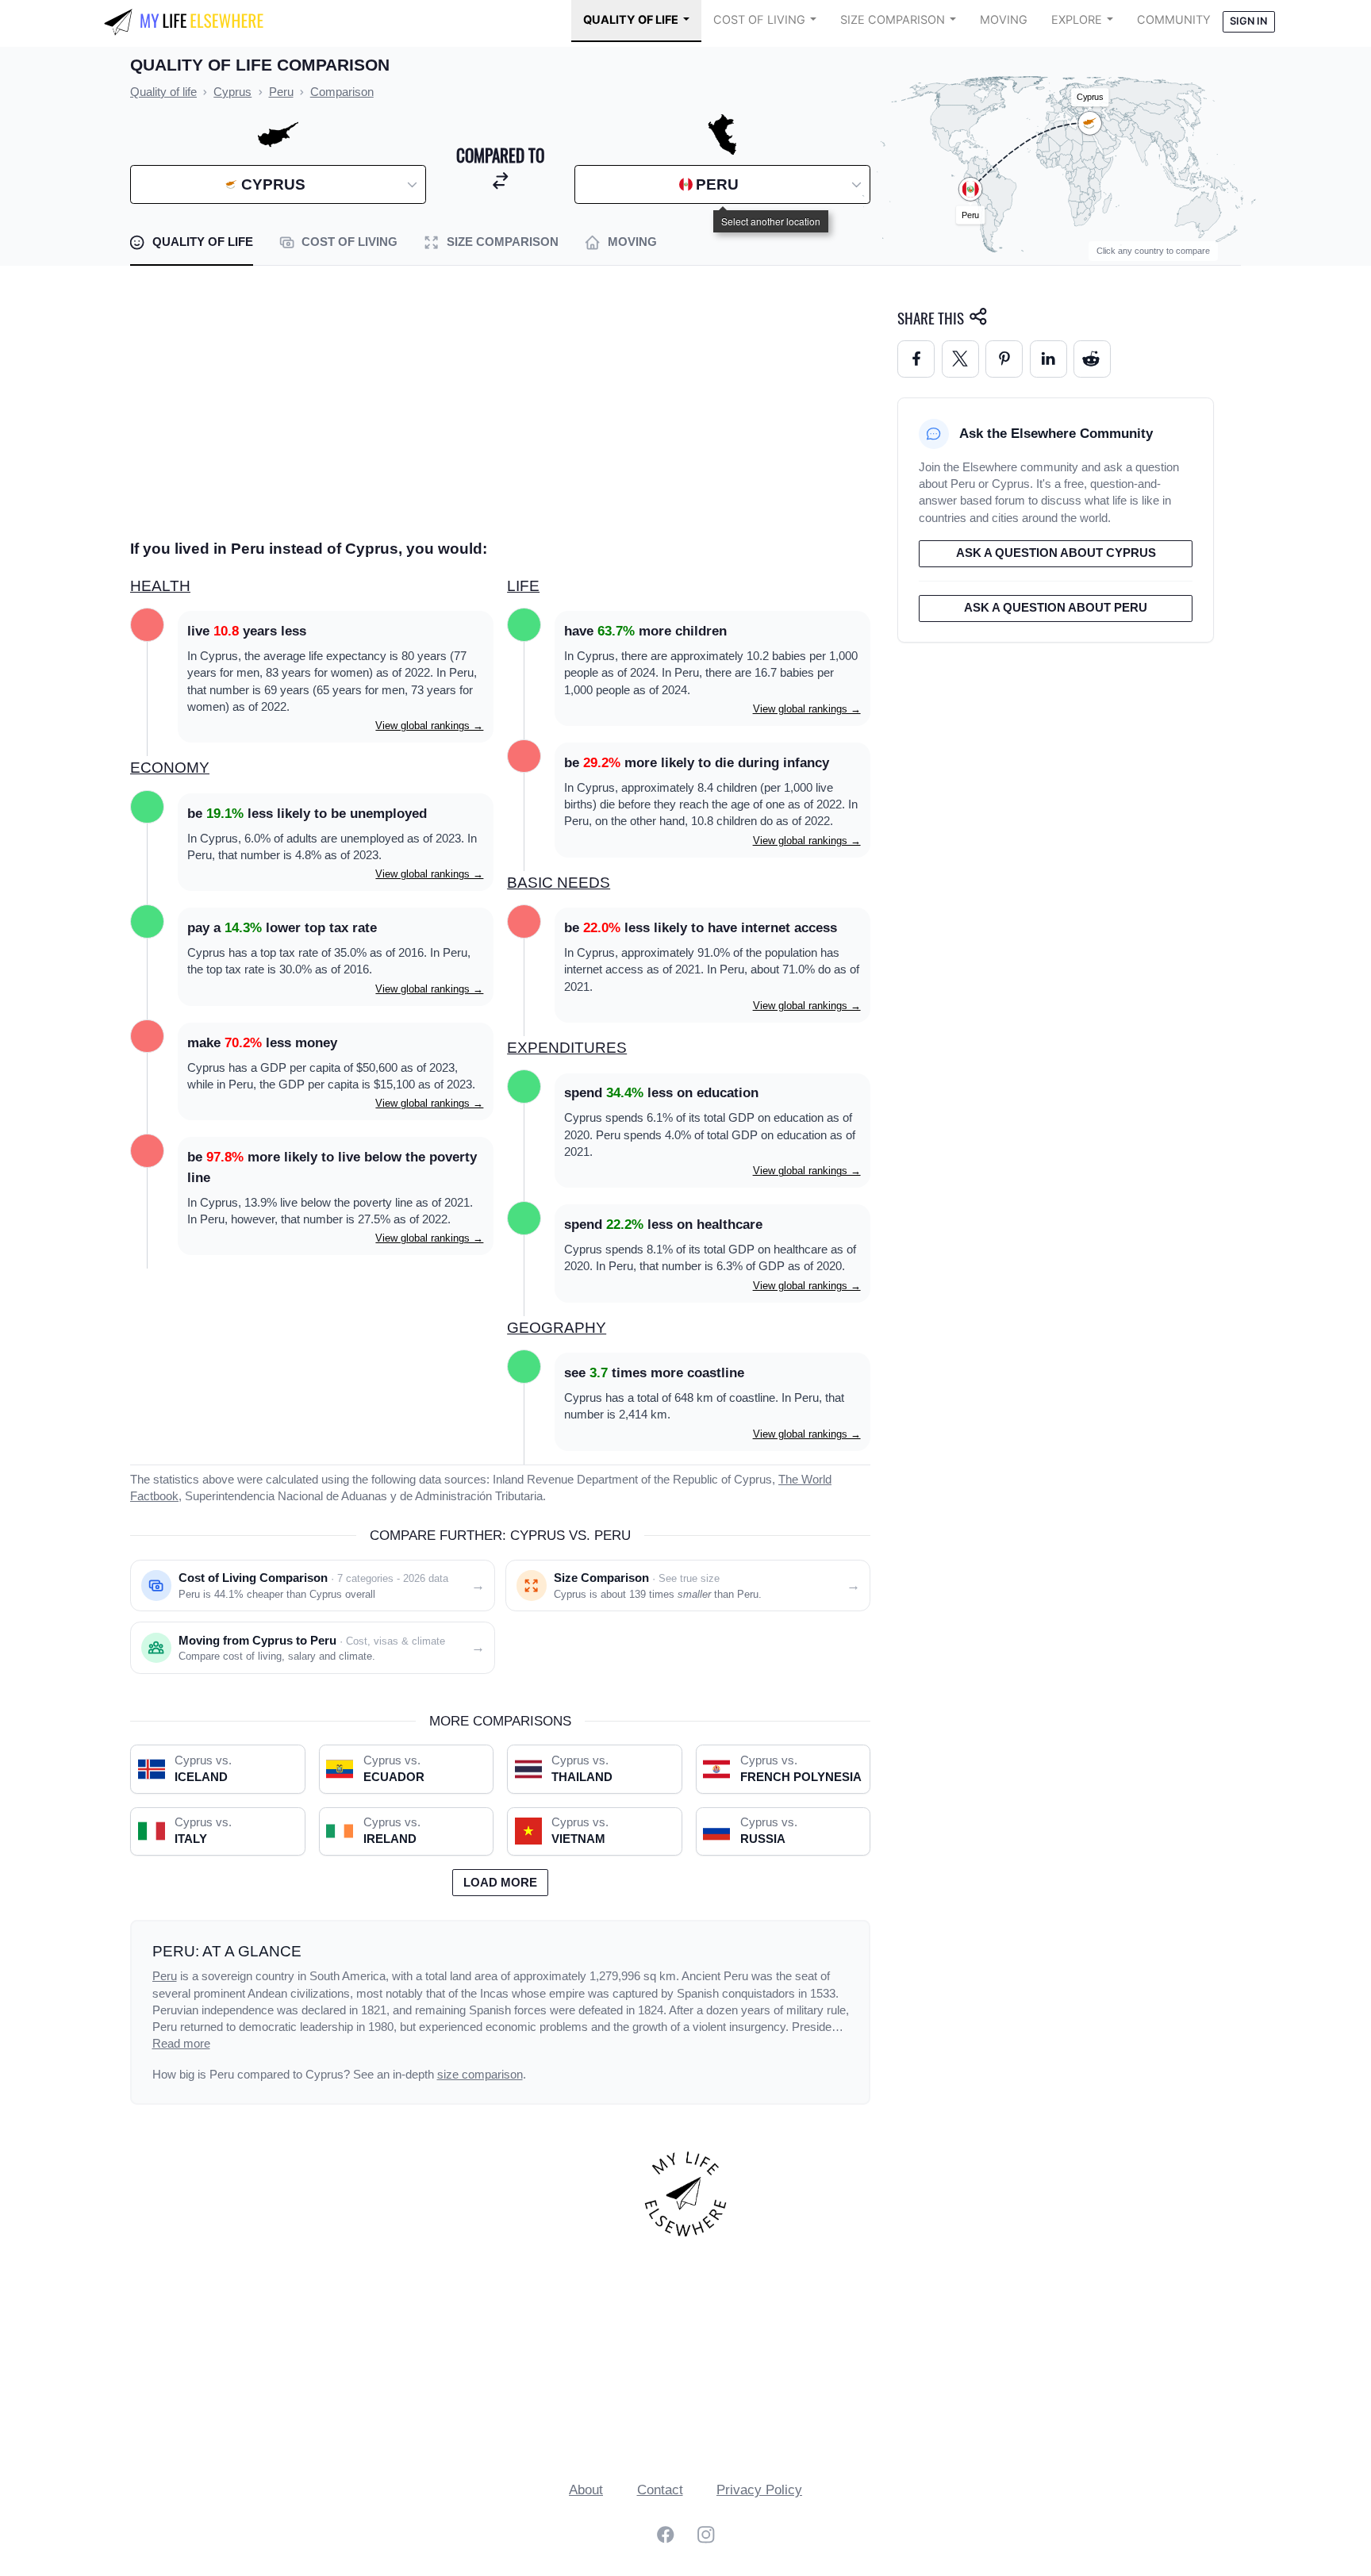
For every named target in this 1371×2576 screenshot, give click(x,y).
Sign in (1248, 21)
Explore (1077, 20)
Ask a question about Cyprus (1056, 553)
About (586, 2490)
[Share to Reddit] (1092, 359)
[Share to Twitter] (960, 359)
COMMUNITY (1174, 20)
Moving (1004, 20)
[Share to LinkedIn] (1048, 359)
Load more (500, 1883)
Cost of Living (759, 20)
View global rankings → (429, 726)
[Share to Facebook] (916, 359)
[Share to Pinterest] (1004, 359)
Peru (165, 1976)
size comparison (480, 2075)
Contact (660, 2490)
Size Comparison (893, 20)
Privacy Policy (759, 2490)
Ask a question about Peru (1056, 608)
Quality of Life (631, 20)
